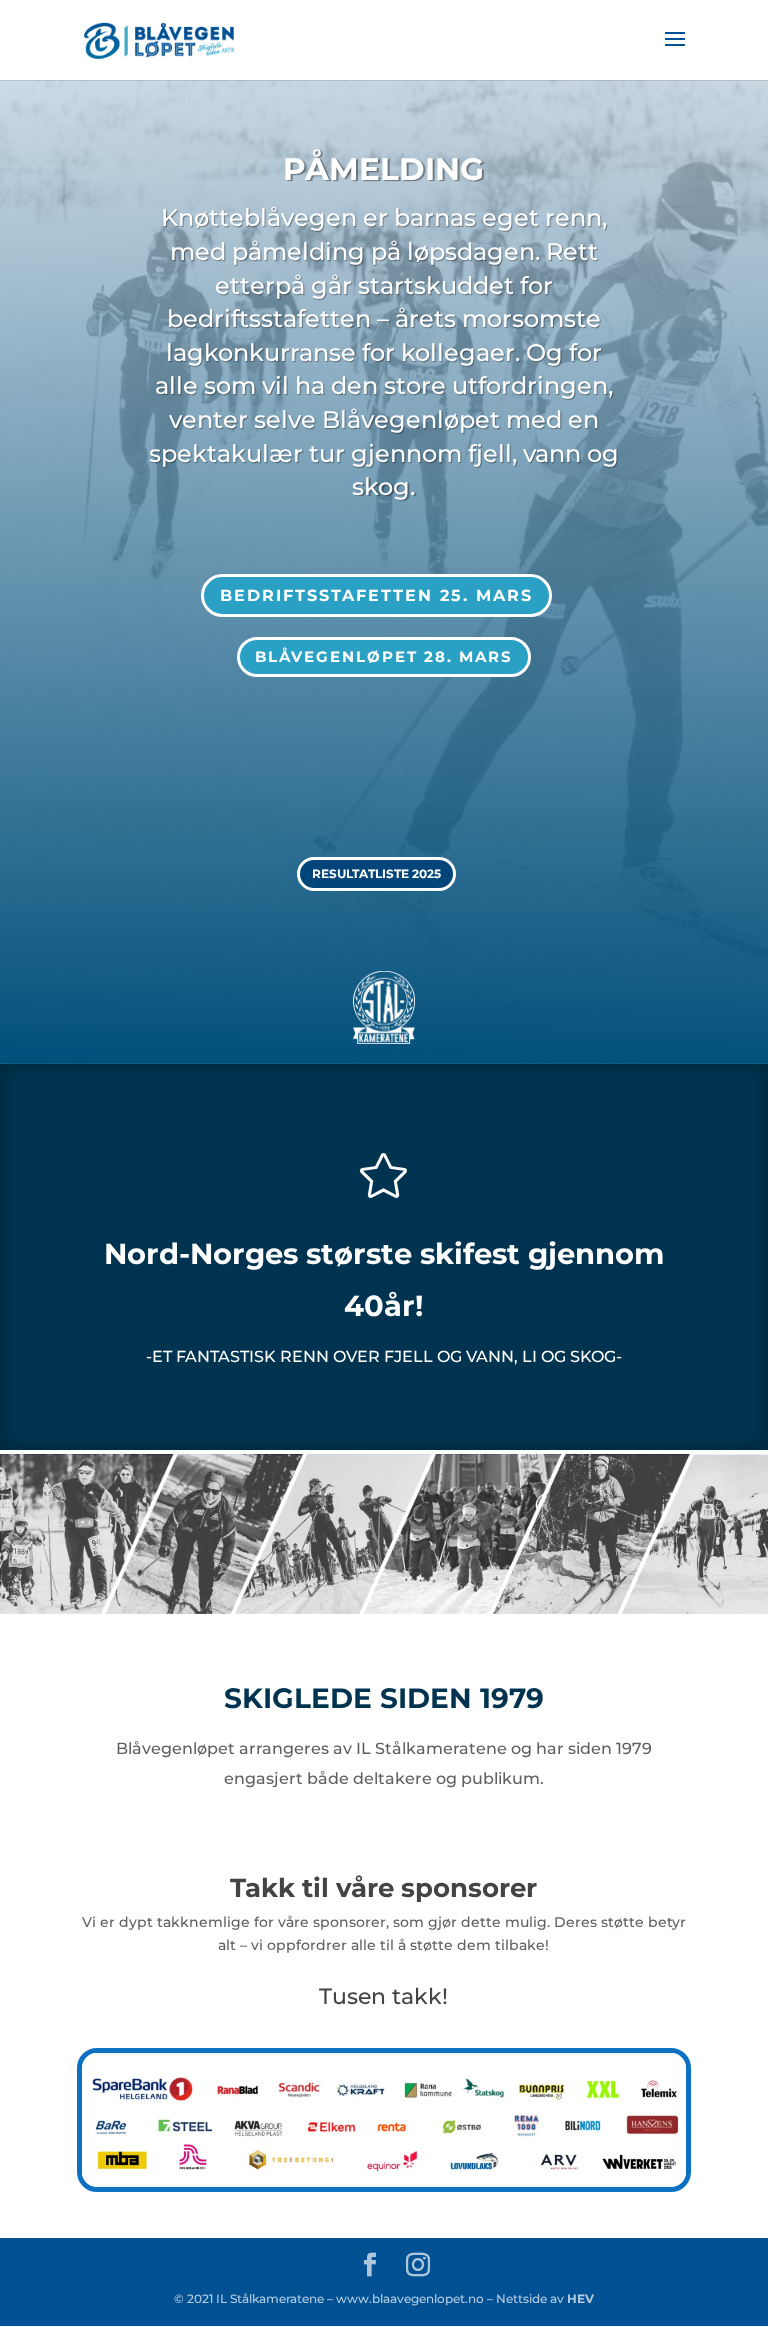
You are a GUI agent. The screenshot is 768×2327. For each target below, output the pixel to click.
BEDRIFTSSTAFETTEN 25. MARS (376, 595)
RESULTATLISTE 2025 (376, 873)
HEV (579, 2298)
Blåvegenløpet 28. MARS (384, 656)
